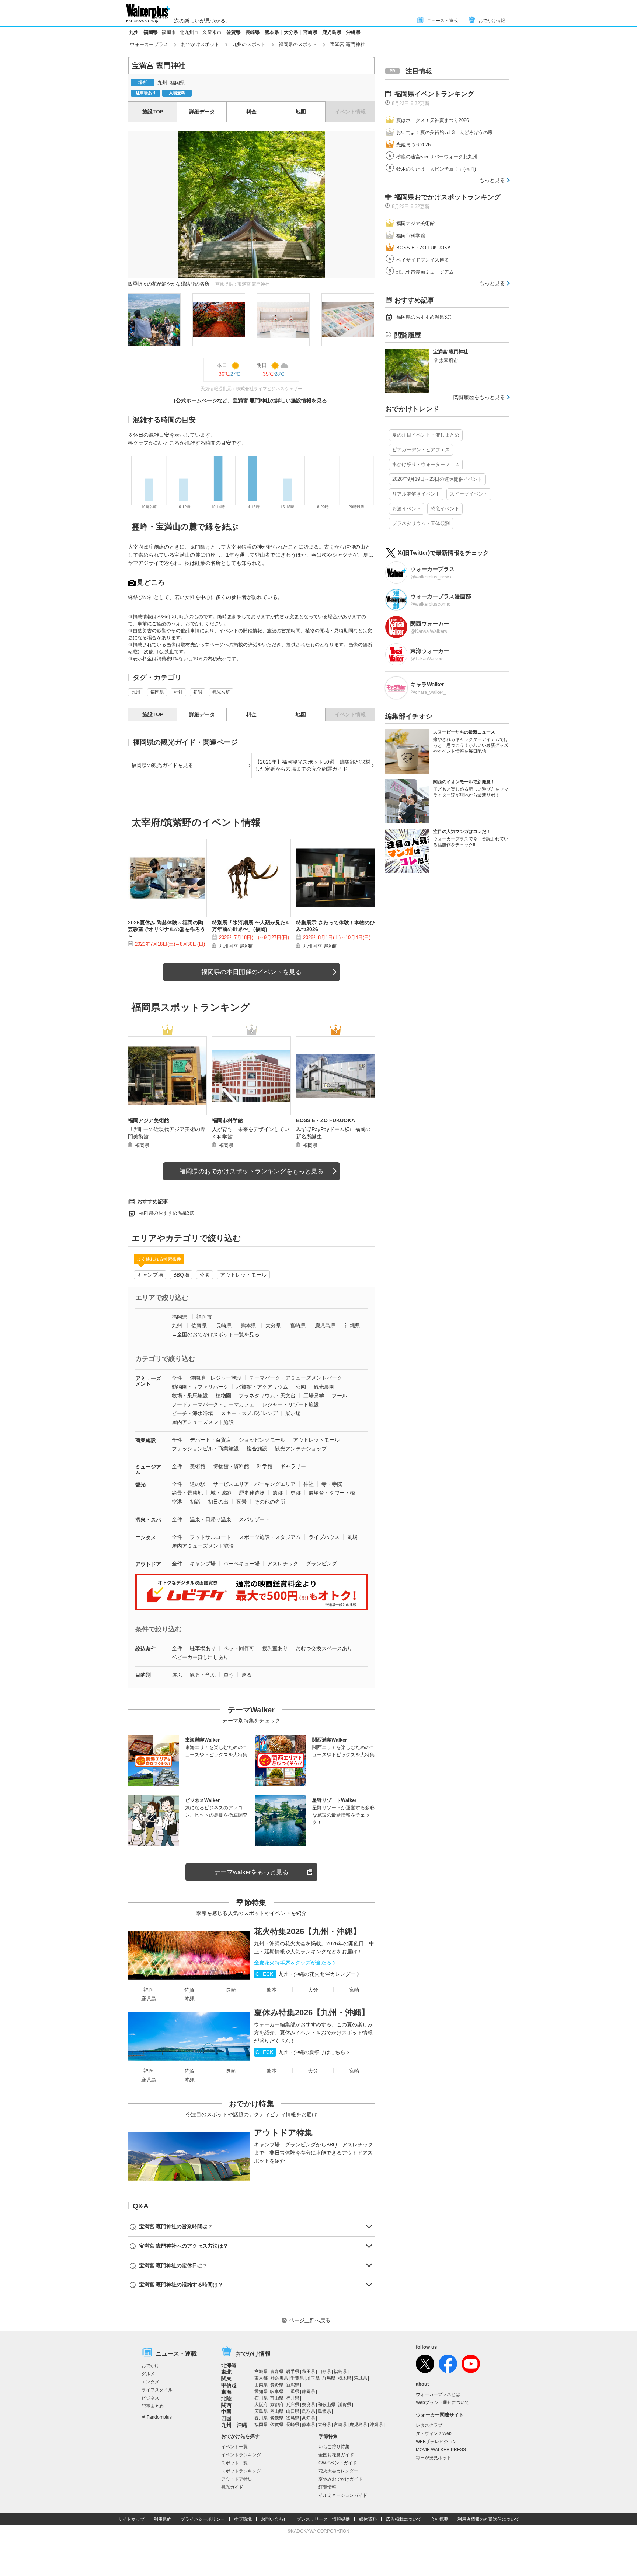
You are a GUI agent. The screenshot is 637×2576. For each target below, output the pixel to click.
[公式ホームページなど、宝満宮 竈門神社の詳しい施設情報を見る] (251, 400)
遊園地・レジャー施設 (216, 1378)
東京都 (261, 2378)
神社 (178, 692)
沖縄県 (353, 32)
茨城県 (361, 2378)
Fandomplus (159, 2417)
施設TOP (153, 112)
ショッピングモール (262, 1440)
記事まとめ (153, 2406)
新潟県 (293, 2385)
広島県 (261, 2411)
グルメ (148, 2374)
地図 (301, 112)
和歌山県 (327, 2405)
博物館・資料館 (231, 1466)
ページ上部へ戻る (310, 2320)
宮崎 (354, 1990)
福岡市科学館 (411, 236)
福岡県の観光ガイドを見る (162, 765)
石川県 (261, 2398)
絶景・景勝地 (187, 1493)
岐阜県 (277, 2391)
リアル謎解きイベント (416, 494)
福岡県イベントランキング (434, 94)
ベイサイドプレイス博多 (423, 260)
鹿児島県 (332, 32)
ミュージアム (148, 1469)
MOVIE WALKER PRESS (441, 2450)
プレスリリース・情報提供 (323, 2519)
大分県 (291, 32)
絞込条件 (146, 1649)
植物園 (223, 1396)
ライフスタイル (157, 2390)
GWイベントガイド (338, 2463)
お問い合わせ (274, 2519)
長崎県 (253, 32)
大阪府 (261, 2405)
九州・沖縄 (234, 2425)
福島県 (340, 2372)
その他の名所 (270, 1502)
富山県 (277, 2398)
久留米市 (212, 32)
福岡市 (169, 32)
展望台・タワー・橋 (332, 1493)
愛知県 (261, 2391)
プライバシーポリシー (203, 2519)
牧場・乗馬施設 (190, 1396)
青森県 (277, 2372)
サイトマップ (131, 2519)
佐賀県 (234, 32)
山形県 (324, 2372)
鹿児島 (149, 1999)
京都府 (277, 2405)
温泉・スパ (148, 1520)
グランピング (321, 1564)
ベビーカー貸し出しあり (200, 1657)
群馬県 (329, 2378)
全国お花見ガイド (336, 2455)
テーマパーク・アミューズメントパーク (296, 1378)
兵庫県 (293, 2405)
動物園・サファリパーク (200, 1387)
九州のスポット (249, 44)
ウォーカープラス (149, 44)
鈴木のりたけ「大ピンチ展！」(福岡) (436, 169)
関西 (226, 2405)
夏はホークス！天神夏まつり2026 (433, 120)
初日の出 (218, 1502)
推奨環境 (243, 2519)
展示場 (293, 1413)
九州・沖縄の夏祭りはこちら (300, 2052)
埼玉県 (313, 2378)
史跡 (296, 1493)
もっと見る (492, 180)
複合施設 (257, 1449)
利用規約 (163, 2519)
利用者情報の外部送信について (488, 2519)
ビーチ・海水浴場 (192, 1413)
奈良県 (309, 2405)
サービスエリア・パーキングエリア (254, 1484)
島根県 (324, 2411)
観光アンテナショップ (301, 1449)
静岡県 (309, 2391)
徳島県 (293, 2418)
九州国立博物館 (236, 946)
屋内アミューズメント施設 (203, 1422)
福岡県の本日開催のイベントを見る (251, 972)
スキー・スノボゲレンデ (249, 1413)
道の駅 (198, 1484)
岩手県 (293, 2372)
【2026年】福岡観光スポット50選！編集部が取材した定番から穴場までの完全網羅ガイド (313, 766)
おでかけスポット (200, 44)
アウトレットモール (243, 1275)
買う (229, 1675)
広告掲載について (404, 2519)
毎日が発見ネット (434, 2458)
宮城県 (261, 2372)
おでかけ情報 (492, 21)
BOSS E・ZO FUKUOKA (424, 248)
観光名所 (221, 692)
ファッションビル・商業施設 (205, 1449)
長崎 (231, 1990)
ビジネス (150, 2398)
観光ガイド (232, 2487)
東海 (226, 2392)
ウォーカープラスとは (438, 2394)
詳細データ (202, 112)
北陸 (226, 2398)
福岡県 (151, 32)
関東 (226, 2379)
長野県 (277, 2385)
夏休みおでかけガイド (341, 2479)
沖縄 (189, 1999)
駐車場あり (203, 1648)
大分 (313, 1990)
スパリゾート (254, 1519)
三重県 (293, 2391)
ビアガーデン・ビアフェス (421, 450)
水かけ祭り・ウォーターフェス (426, 464)
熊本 (272, 1990)
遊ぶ (177, 1675)
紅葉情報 (327, 2487)
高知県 (309, 2418)
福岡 (149, 1990)
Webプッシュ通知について (443, 2402)
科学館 (265, 1466)
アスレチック (283, 1564)
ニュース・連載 (442, 21)
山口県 (293, 2411)
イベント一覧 (234, 2447)
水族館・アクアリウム (262, 1387)
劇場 (352, 1537)
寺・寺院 (332, 1484)
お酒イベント (407, 509)
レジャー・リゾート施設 (290, 1404)
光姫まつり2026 (413, 145)
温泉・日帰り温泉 (210, 1519)
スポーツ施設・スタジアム (270, 1537)
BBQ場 (181, 1275)
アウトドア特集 (283, 2133)
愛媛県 (277, 2418)
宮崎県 (310, 32)
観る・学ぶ (203, 1675)
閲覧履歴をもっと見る (479, 397)
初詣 (198, 692)
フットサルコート (210, 1537)
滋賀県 (345, 2405)
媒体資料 (368, 2519)
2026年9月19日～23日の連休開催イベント (437, 479)
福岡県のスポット (298, 44)
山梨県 (261, 2385)
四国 (226, 2418)
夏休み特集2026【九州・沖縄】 (312, 2012)
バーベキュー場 (241, 1564)
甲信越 (229, 2385)
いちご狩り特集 (334, 2447)
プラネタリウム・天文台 (267, 1396)
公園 (205, 1275)
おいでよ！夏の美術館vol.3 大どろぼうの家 (445, 132)
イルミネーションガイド (343, 2495)
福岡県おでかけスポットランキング (448, 197)
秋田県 (309, 2372)
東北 (226, 2372)
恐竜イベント (445, 509)
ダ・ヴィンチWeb (434, 2433)
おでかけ (150, 2366)
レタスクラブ (429, 2425)
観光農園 (324, 1387)
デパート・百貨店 (210, 1440)
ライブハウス (324, 1537)
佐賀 (189, 1990)
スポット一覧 (234, 2463)
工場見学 (314, 1396)
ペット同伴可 (239, 1648)
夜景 (241, 1502)
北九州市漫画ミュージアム (425, 272)
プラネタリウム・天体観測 (421, 523)
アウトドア (148, 1564)
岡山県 (277, 2411)
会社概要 (439, 2519)
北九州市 (189, 32)
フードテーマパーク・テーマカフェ (213, 1404)
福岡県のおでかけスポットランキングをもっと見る (252, 1171)
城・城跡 (221, 1493)
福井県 (293, 2398)
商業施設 (146, 1440)
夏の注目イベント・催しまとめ (426, 435)
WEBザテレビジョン (436, 2442)
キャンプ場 (150, 1275)
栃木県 (345, 2378)
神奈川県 (279, 2378)
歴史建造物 (252, 1493)
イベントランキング (241, 2455)
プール (340, 1396)
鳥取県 (309, 2411)
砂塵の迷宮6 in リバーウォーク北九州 (437, 157)
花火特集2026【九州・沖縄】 (307, 1931)
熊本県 (272, 32)
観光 (140, 1484)
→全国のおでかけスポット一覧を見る (216, 1334)
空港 (177, 1502)
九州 (134, 32)
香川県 (261, 2418)
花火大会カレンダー (338, 2471)
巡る (247, 1675)
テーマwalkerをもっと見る (251, 1872)
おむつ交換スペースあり (324, 1648)
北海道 (229, 2365)
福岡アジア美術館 (415, 223)
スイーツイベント (469, 494)
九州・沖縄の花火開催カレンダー (306, 1974)
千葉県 (297, 2378)
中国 (226, 2412)
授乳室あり (275, 1648)
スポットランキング (241, 2471)
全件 (177, 1378)
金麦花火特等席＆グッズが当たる (293, 1963)
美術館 (198, 1466)
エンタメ (146, 1537)
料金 (251, 112)
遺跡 (278, 1493)
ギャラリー (293, 1466)
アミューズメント (148, 1381)
